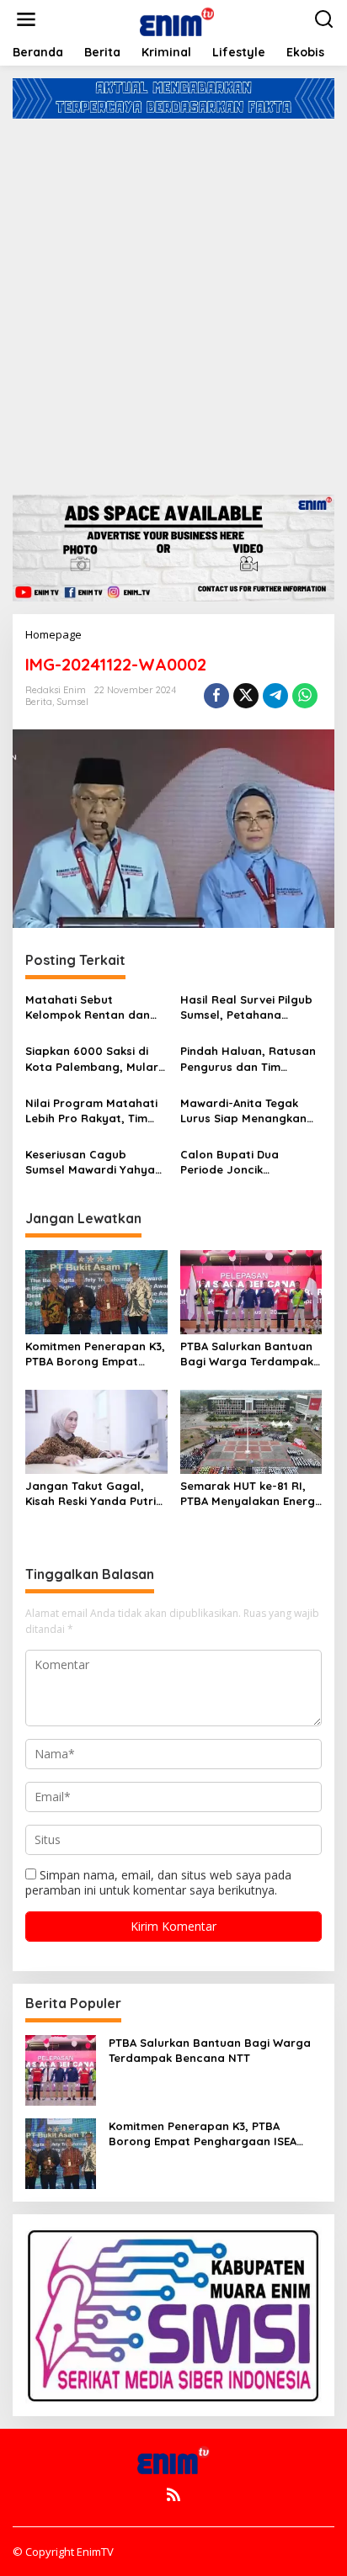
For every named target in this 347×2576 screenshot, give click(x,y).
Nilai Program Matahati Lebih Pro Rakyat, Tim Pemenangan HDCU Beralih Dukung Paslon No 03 (91, 1111)
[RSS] (173, 2494)
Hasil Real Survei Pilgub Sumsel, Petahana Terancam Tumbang (246, 1007)
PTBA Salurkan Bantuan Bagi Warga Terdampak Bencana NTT (247, 1354)
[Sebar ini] (216, 696)
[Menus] (26, 19)
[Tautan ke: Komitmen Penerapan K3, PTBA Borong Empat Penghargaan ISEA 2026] (61, 2152)
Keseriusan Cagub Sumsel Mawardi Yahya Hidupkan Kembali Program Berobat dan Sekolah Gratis (90, 1162)
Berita (39, 702)
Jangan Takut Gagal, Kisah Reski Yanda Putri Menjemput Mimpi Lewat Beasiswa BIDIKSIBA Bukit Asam (95, 1494)
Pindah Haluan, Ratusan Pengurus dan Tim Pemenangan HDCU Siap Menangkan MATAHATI (248, 1059)
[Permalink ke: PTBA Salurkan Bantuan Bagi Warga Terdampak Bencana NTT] (251, 1291)
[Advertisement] (173, 300)
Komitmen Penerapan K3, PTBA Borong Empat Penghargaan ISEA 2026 (95, 1354)
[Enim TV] (177, 18)
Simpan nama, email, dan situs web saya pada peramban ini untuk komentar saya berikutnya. (158, 1882)
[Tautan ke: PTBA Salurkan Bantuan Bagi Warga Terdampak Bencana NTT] (61, 2069)
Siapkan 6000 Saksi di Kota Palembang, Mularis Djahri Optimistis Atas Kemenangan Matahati (96, 1059)
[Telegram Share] (275, 696)
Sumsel (72, 702)
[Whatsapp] (305, 696)
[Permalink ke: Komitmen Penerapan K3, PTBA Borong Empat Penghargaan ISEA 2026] (96, 1291)
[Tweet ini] (246, 696)
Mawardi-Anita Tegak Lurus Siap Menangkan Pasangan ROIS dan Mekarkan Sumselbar (243, 1111)
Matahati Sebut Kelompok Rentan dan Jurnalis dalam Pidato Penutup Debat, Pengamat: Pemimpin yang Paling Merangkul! (91, 1007)
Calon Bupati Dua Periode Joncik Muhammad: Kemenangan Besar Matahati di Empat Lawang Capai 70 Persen (249, 1162)
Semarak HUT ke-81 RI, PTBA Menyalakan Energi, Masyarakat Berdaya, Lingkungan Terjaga (251, 1494)
